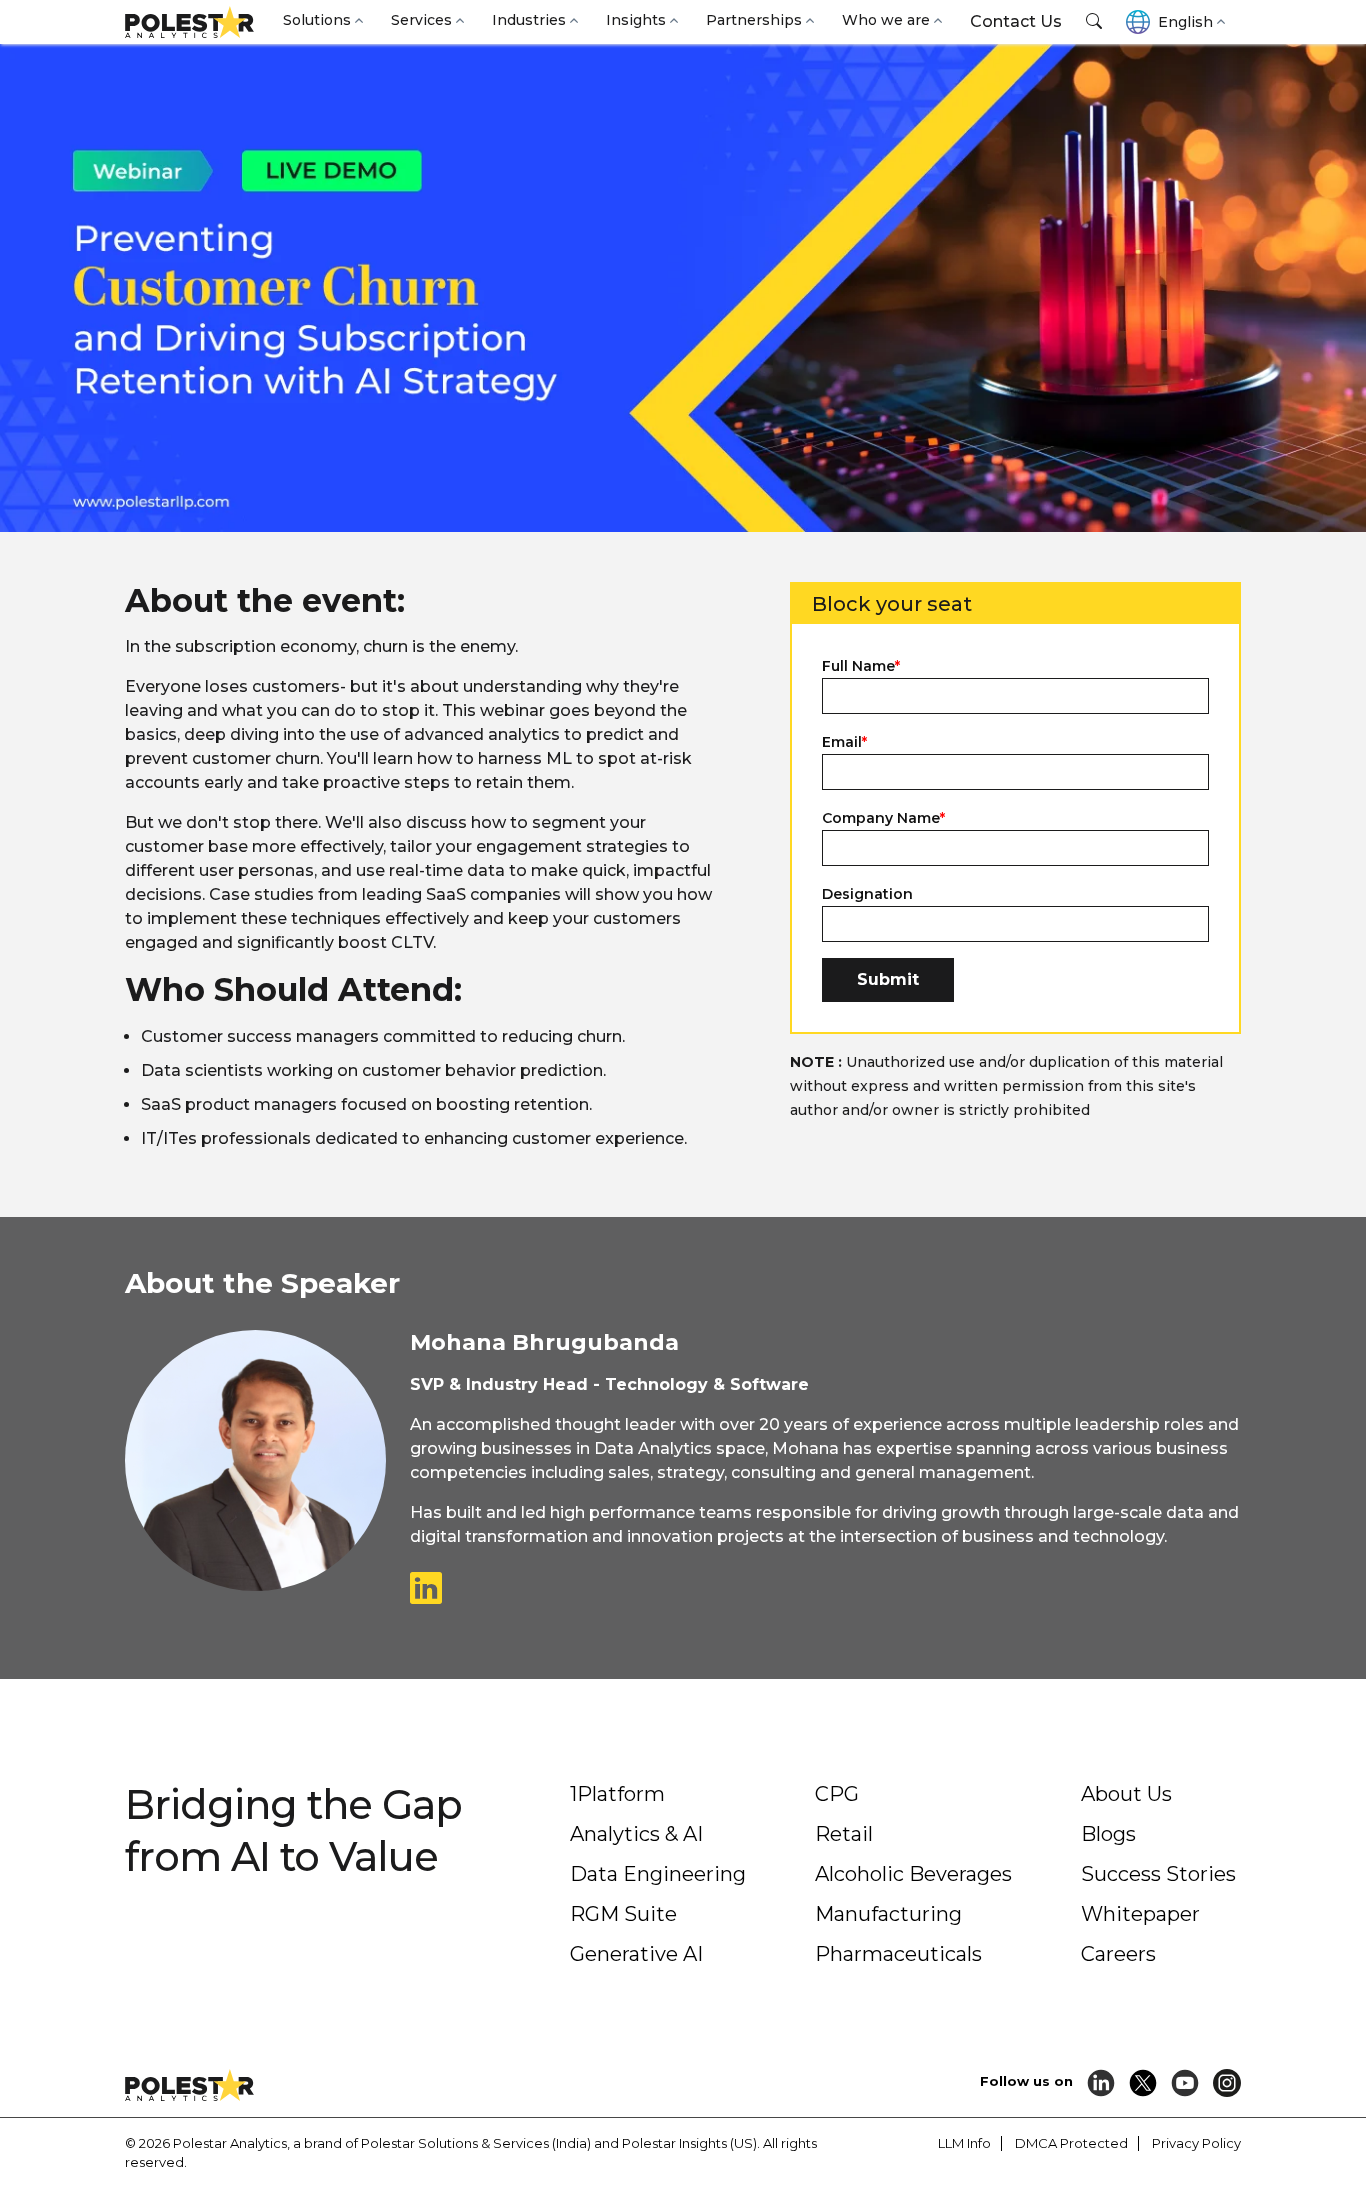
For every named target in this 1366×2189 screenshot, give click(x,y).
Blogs (1108, 1834)
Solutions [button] (317, 20)
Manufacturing (888, 1914)
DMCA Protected (1071, 2143)
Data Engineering (658, 1874)
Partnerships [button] (754, 20)
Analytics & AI (636, 1834)
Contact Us (1016, 21)
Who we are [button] (886, 20)
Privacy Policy (1196, 2143)
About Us (1126, 1794)
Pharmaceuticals (898, 1954)
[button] (1094, 22)
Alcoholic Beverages (913, 1874)
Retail (844, 1834)
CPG (837, 1794)
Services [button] (421, 20)
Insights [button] (636, 20)
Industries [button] (529, 20)
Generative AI (636, 1954)
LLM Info (964, 2143)
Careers (1118, 1954)
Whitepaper (1140, 1914)
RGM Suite (623, 1914)
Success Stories (1158, 1874)
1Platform (617, 1794)
